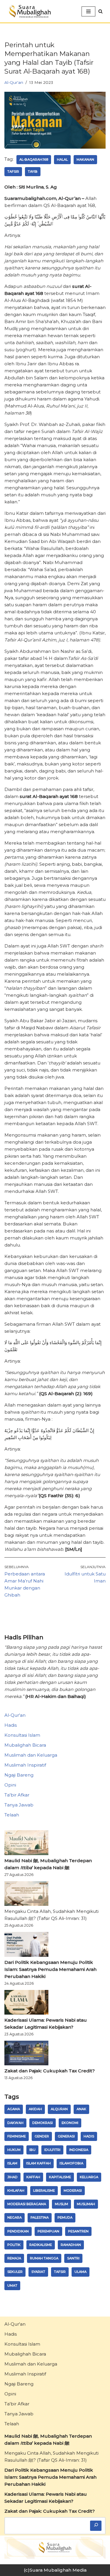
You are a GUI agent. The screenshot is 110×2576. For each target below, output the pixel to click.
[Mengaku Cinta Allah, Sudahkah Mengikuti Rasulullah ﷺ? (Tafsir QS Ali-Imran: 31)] (26, 1895)
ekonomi (70, 2123)
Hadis (11, 1725)
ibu (32, 2150)
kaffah (33, 2177)
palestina (40, 2217)
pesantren (78, 2231)
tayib (33, 171)
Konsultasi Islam (22, 1735)
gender (42, 2136)
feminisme (17, 2136)
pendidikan (18, 2231)
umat (12, 2285)
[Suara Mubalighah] (29, 11)
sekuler (15, 2272)
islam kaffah (38, 2163)
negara (15, 2217)
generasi (66, 2136)
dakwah (15, 2123)
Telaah (12, 1815)
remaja (14, 2258)
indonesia (79, 2150)
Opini (10, 1785)
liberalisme (44, 2190)
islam (12, 2163)
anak (81, 2109)
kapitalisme (60, 2177)
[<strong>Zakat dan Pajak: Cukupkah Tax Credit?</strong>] (26, 2054)
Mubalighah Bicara (25, 1745)
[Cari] (96, 2526)
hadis (89, 2136)
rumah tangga (44, 2258)
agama (14, 2109)
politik (14, 2245)
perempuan (48, 2231)
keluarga (89, 2177)
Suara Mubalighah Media (58, 2570)
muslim (61, 2204)
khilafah (16, 2190)
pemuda (65, 2217)
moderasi (73, 2190)
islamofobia (71, 2163)
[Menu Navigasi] (88, 11)
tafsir (13, 171)
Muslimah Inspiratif (25, 1765)
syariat (38, 2272)
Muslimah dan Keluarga (31, 1755)
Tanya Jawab (19, 1805)
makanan (85, 159)
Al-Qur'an (14, 82)
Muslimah (86, 2204)
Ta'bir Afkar (17, 1795)
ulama (81, 2272)
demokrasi (43, 2123)
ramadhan (71, 2245)
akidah (35, 2109)
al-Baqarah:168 (34, 159)
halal (62, 159)
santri (73, 2258)
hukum (14, 2150)
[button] (100, 11)
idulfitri (52, 2150)
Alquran (59, 2109)
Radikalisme (41, 2245)
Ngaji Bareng (19, 1775)
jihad (12, 2177)
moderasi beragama (27, 2204)
